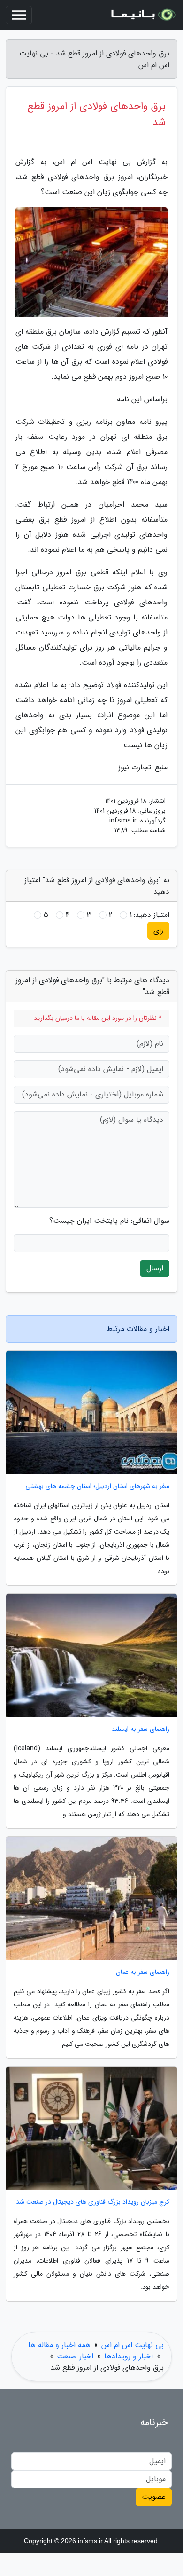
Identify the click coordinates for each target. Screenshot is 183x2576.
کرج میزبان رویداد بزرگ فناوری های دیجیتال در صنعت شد (93, 2202)
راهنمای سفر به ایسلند (141, 1729)
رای (158, 930)
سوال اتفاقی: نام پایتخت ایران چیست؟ (109, 1221)
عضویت (154, 2497)
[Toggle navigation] (19, 15)
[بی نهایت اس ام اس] (143, 15)
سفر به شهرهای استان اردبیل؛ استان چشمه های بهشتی (97, 1486)
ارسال (155, 1268)
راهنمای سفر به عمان (143, 1972)
